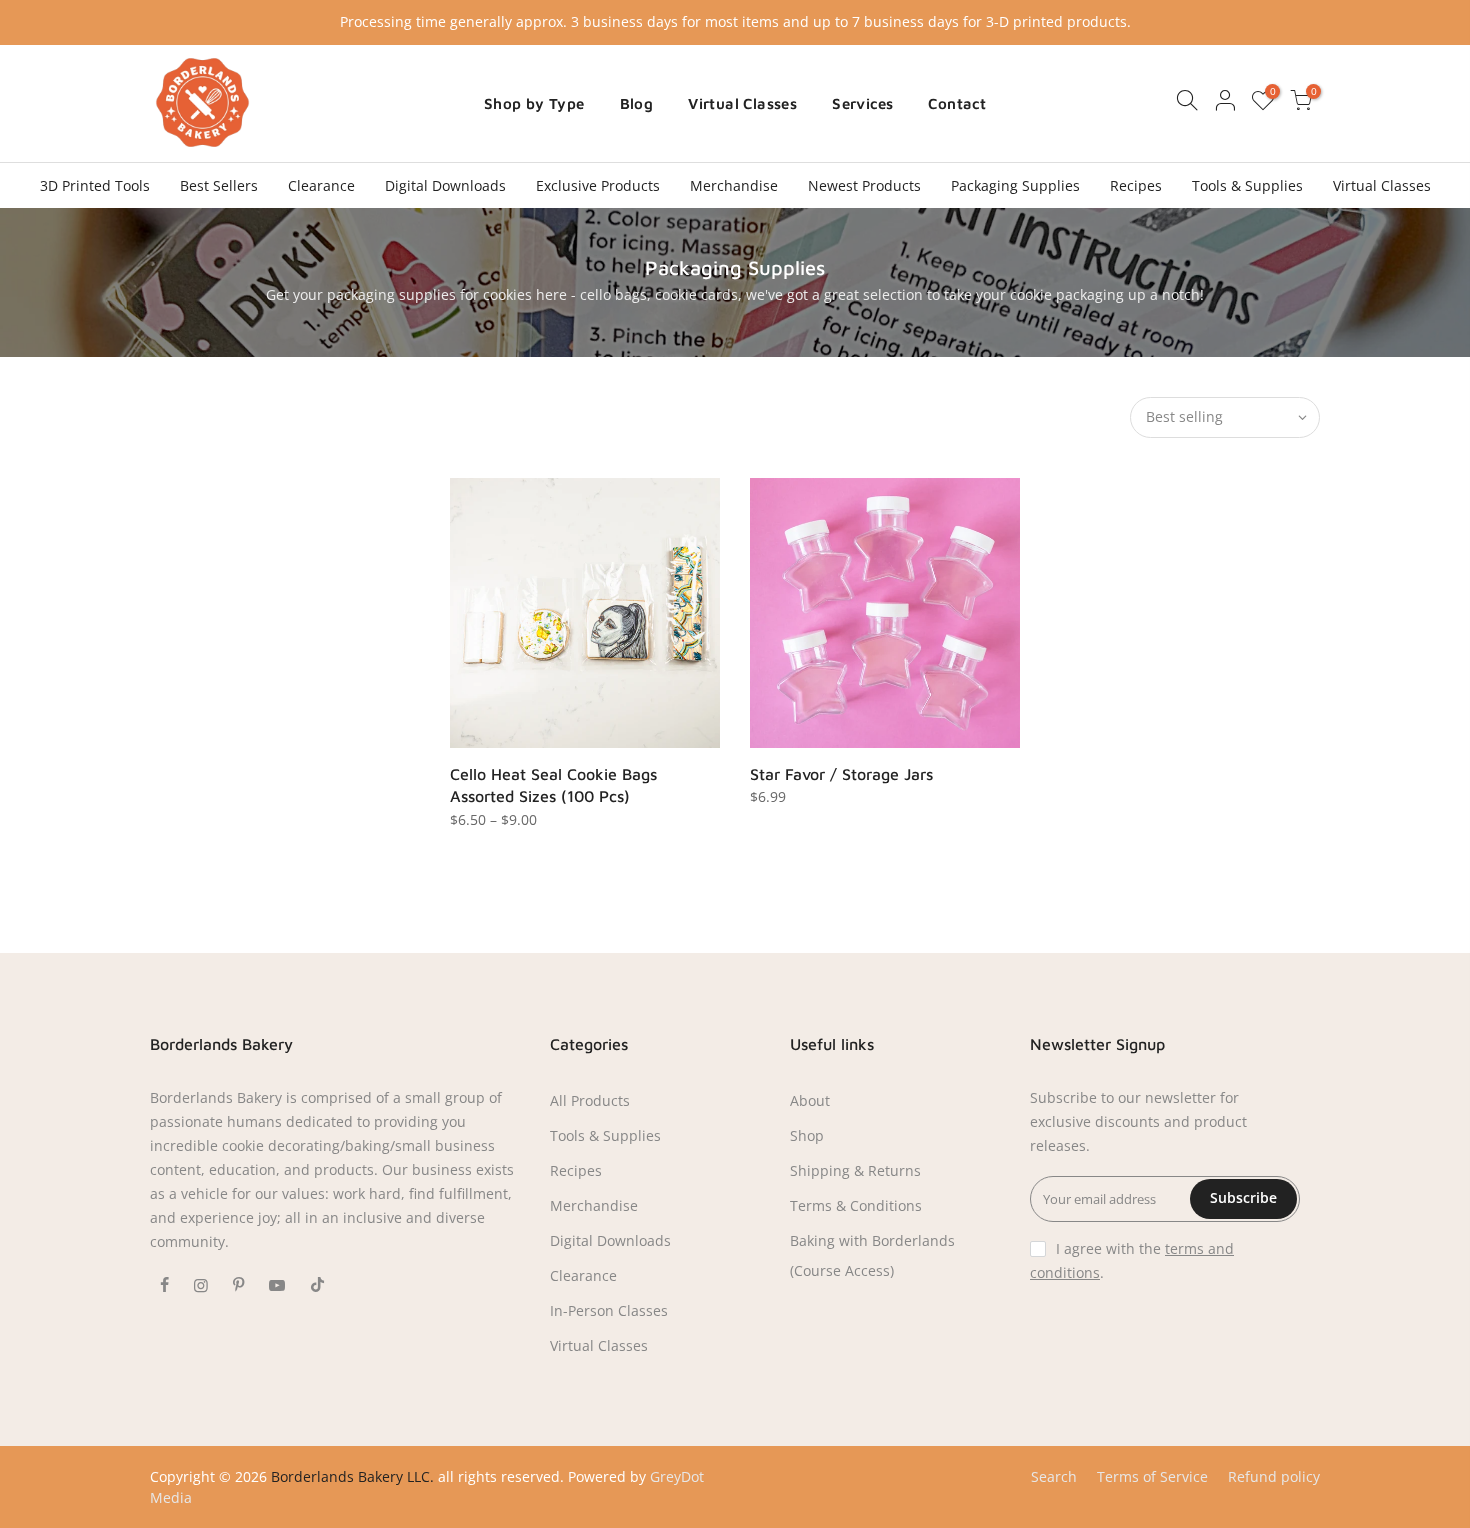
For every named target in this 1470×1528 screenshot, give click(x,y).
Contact (957, 103)
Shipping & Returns (855, 1170)
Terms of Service (1152, 1476)
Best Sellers (219, 185)
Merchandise (734, 185)
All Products (590, 1100)
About (810, 1100)
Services (862, 103)
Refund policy (1274, 1476)
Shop (807, 1135)
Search (1054, 1476)
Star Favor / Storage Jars (841, 774)
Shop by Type (534, 103)
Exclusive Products (598, 185)
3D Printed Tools (95, 185)
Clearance (321, 185)
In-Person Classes (609, 1310)
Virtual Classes (742, 103)
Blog (637, 103)
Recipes (1136, 185)
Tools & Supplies (1247, 185)
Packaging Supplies (1015, 185)
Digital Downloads (445, 185)
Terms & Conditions (856, 1205)
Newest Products (864, 185)
